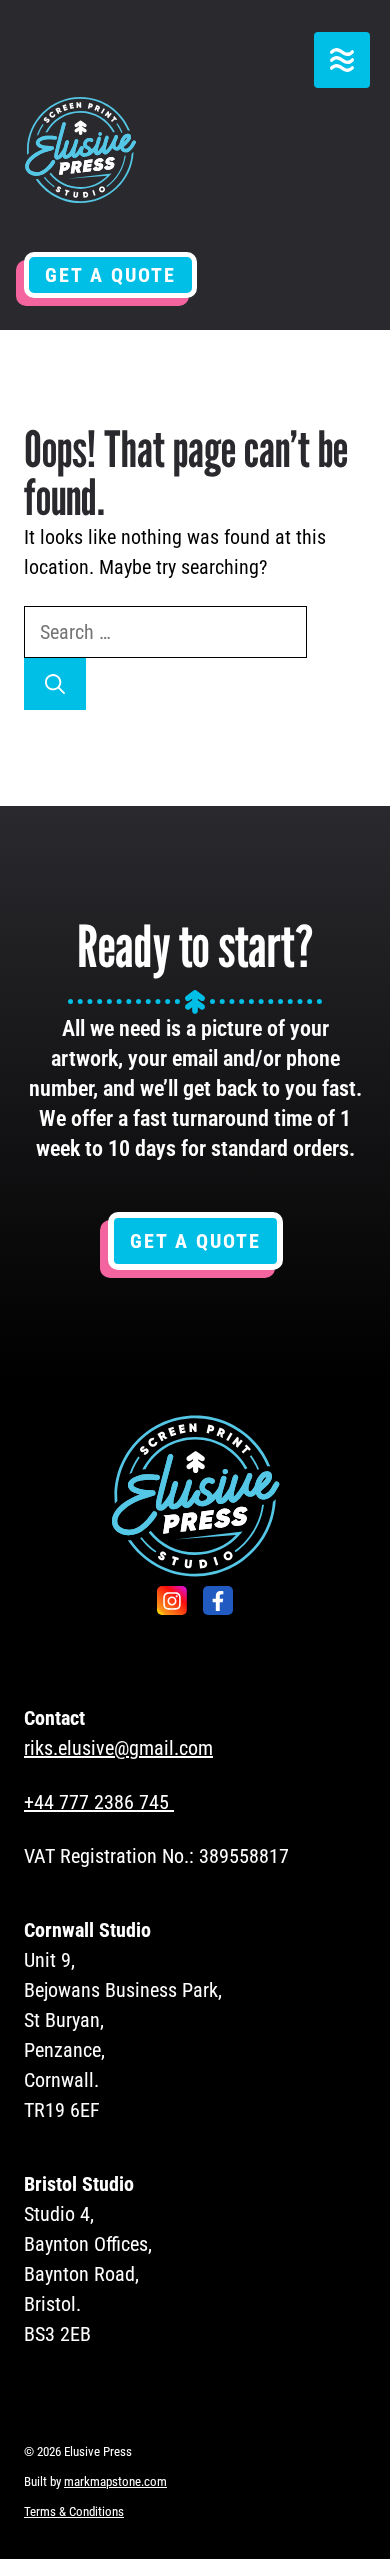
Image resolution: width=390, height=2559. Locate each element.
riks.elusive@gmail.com (118, 1748)
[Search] (55, 684)
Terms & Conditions (74, 2511)
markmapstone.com (115, 2481)
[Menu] (342, 60)
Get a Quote (110, 275)
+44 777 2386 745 (96, 1802)
